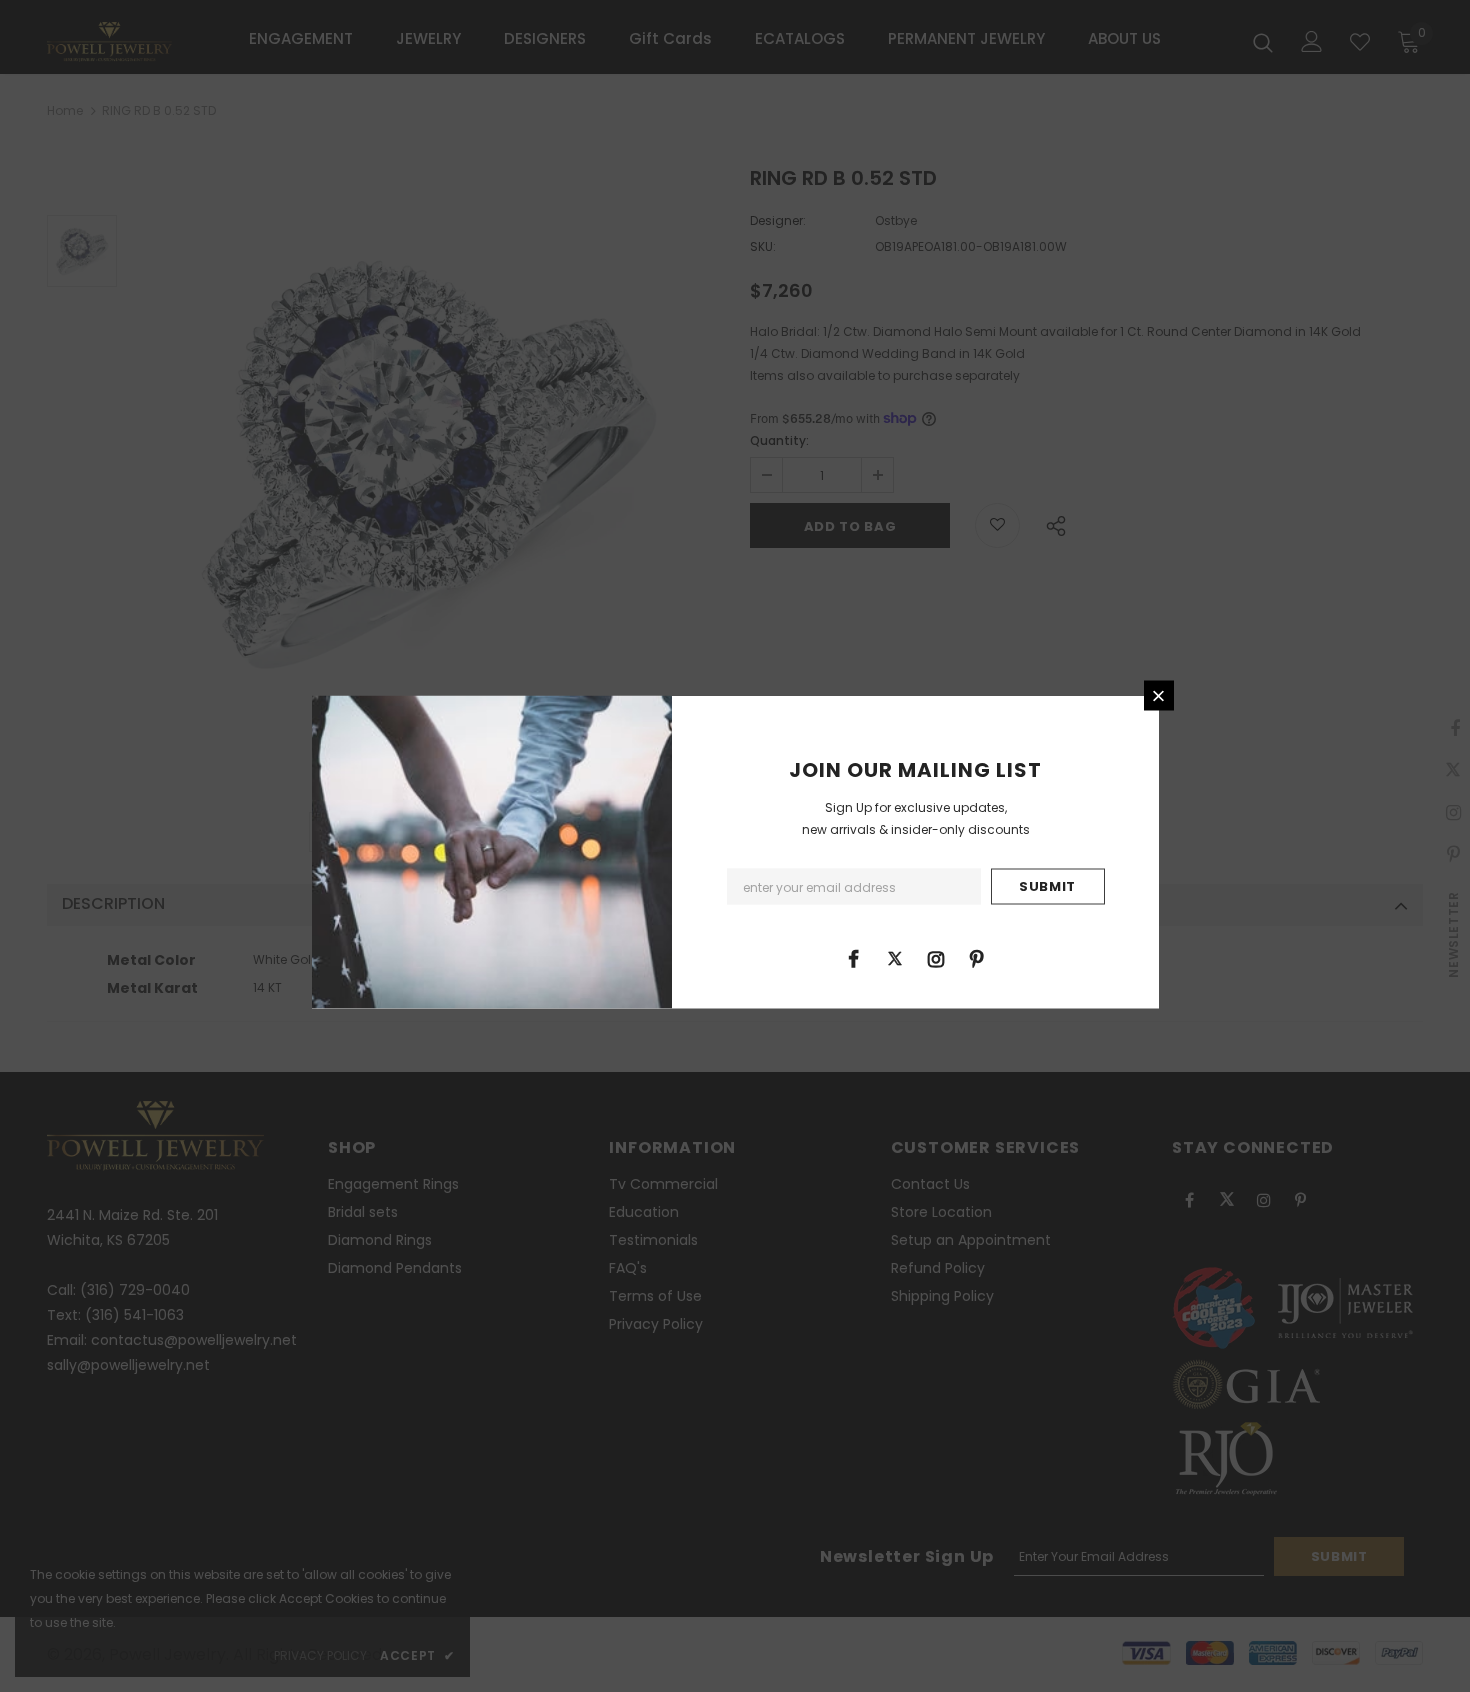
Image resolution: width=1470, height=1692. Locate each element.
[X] (895, 958)
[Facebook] (854, 958)
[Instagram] (936, 958)
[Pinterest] (977, 958)
